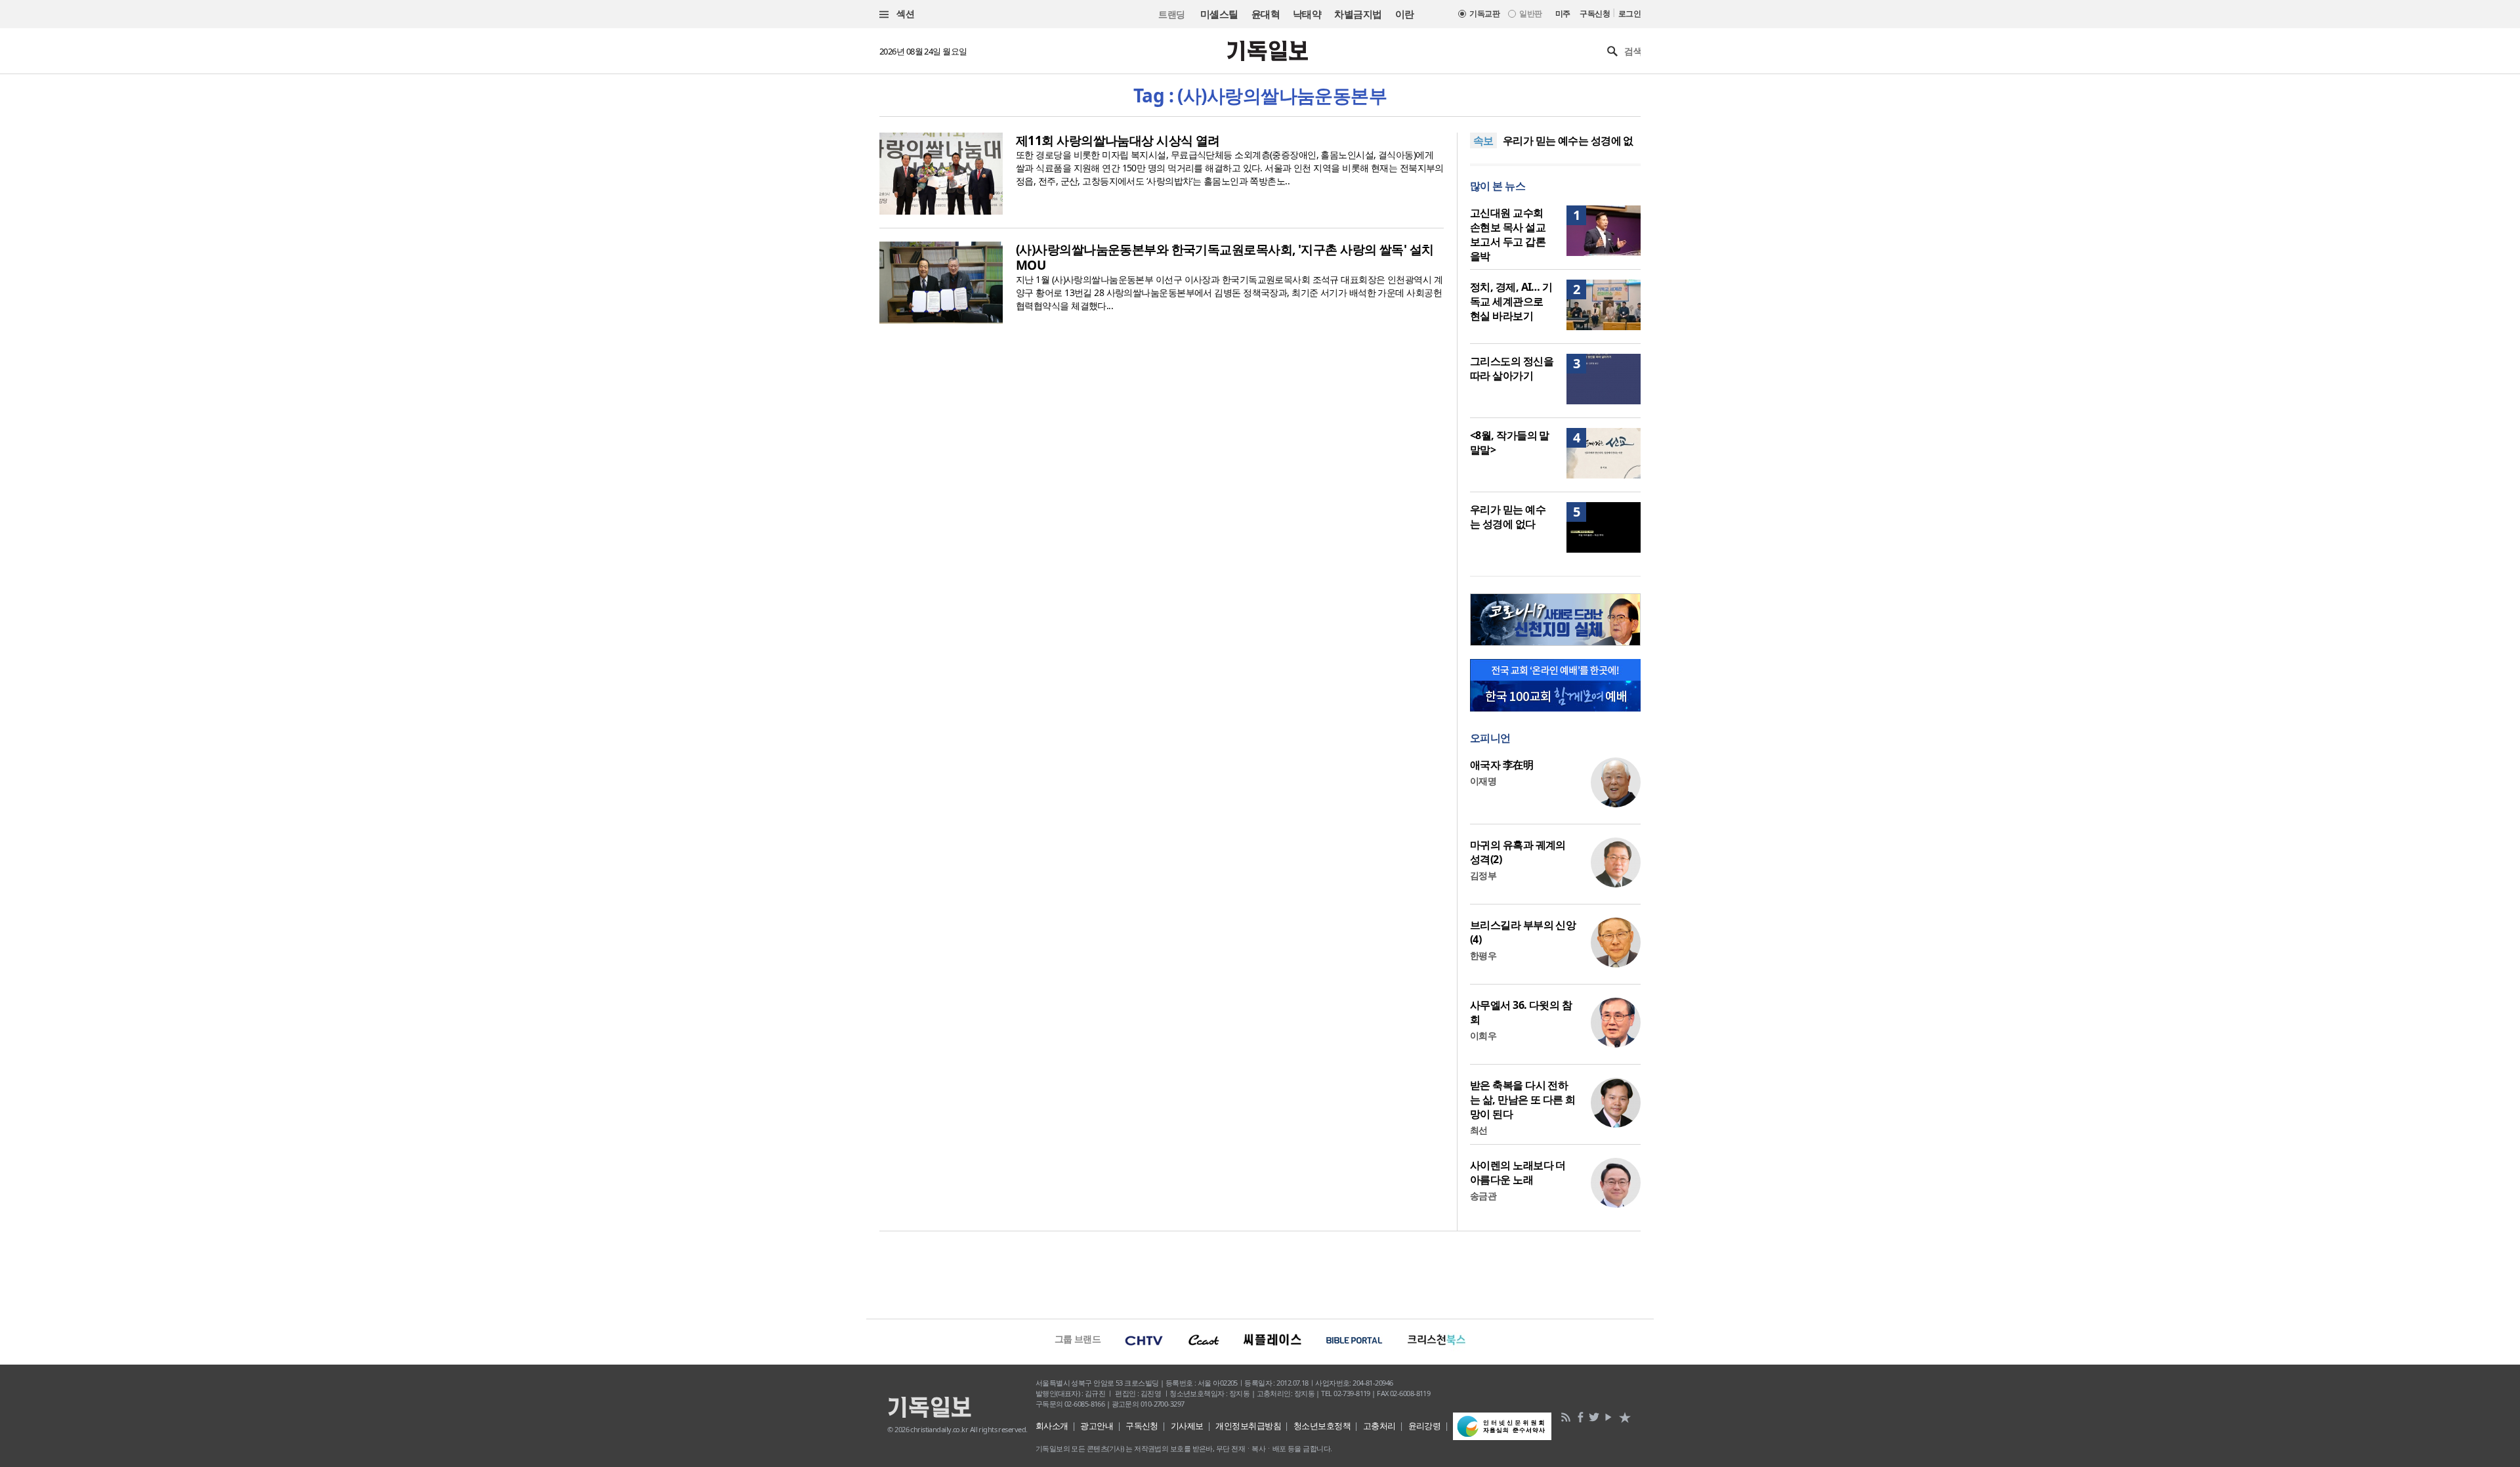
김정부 (1483, 875)
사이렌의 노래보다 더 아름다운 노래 (1518, 1172)
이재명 (1483, 781)
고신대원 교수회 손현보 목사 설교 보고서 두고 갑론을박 (1508, 234)
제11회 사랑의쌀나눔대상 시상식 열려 (1118, 140)
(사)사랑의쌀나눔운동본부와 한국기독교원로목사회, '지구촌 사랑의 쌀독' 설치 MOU (1225, 257)
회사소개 (1052, 1426)
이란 (1405, 14)
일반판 (1530, 13)
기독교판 (1484, 13)
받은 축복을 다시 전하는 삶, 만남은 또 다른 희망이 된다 (1523, 1099)
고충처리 (1379, 1426)
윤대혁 (1266, 14)
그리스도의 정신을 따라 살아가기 (1512, 368)
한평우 (1483, 955)
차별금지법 (1358, 14)
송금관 (1483, 1196)
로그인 (1629, 13)
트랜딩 (1171, 14)
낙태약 (1307, 14)
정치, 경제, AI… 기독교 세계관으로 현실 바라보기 (1511, 301)
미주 (1563, 13)
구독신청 (1595, 13)
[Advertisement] (1260, 1273)
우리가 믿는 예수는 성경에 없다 (1508, 517)
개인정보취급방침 (1248, 1426)
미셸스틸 (1219, 14)
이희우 (1483, 1035)
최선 (1479, 1130)
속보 (1483, 140)
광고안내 (1097, 1426)
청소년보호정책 (1322, 1426)
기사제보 (1187, 1426)
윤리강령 (1425, 1426)
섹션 (904, 13)
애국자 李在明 (1501, 765)
